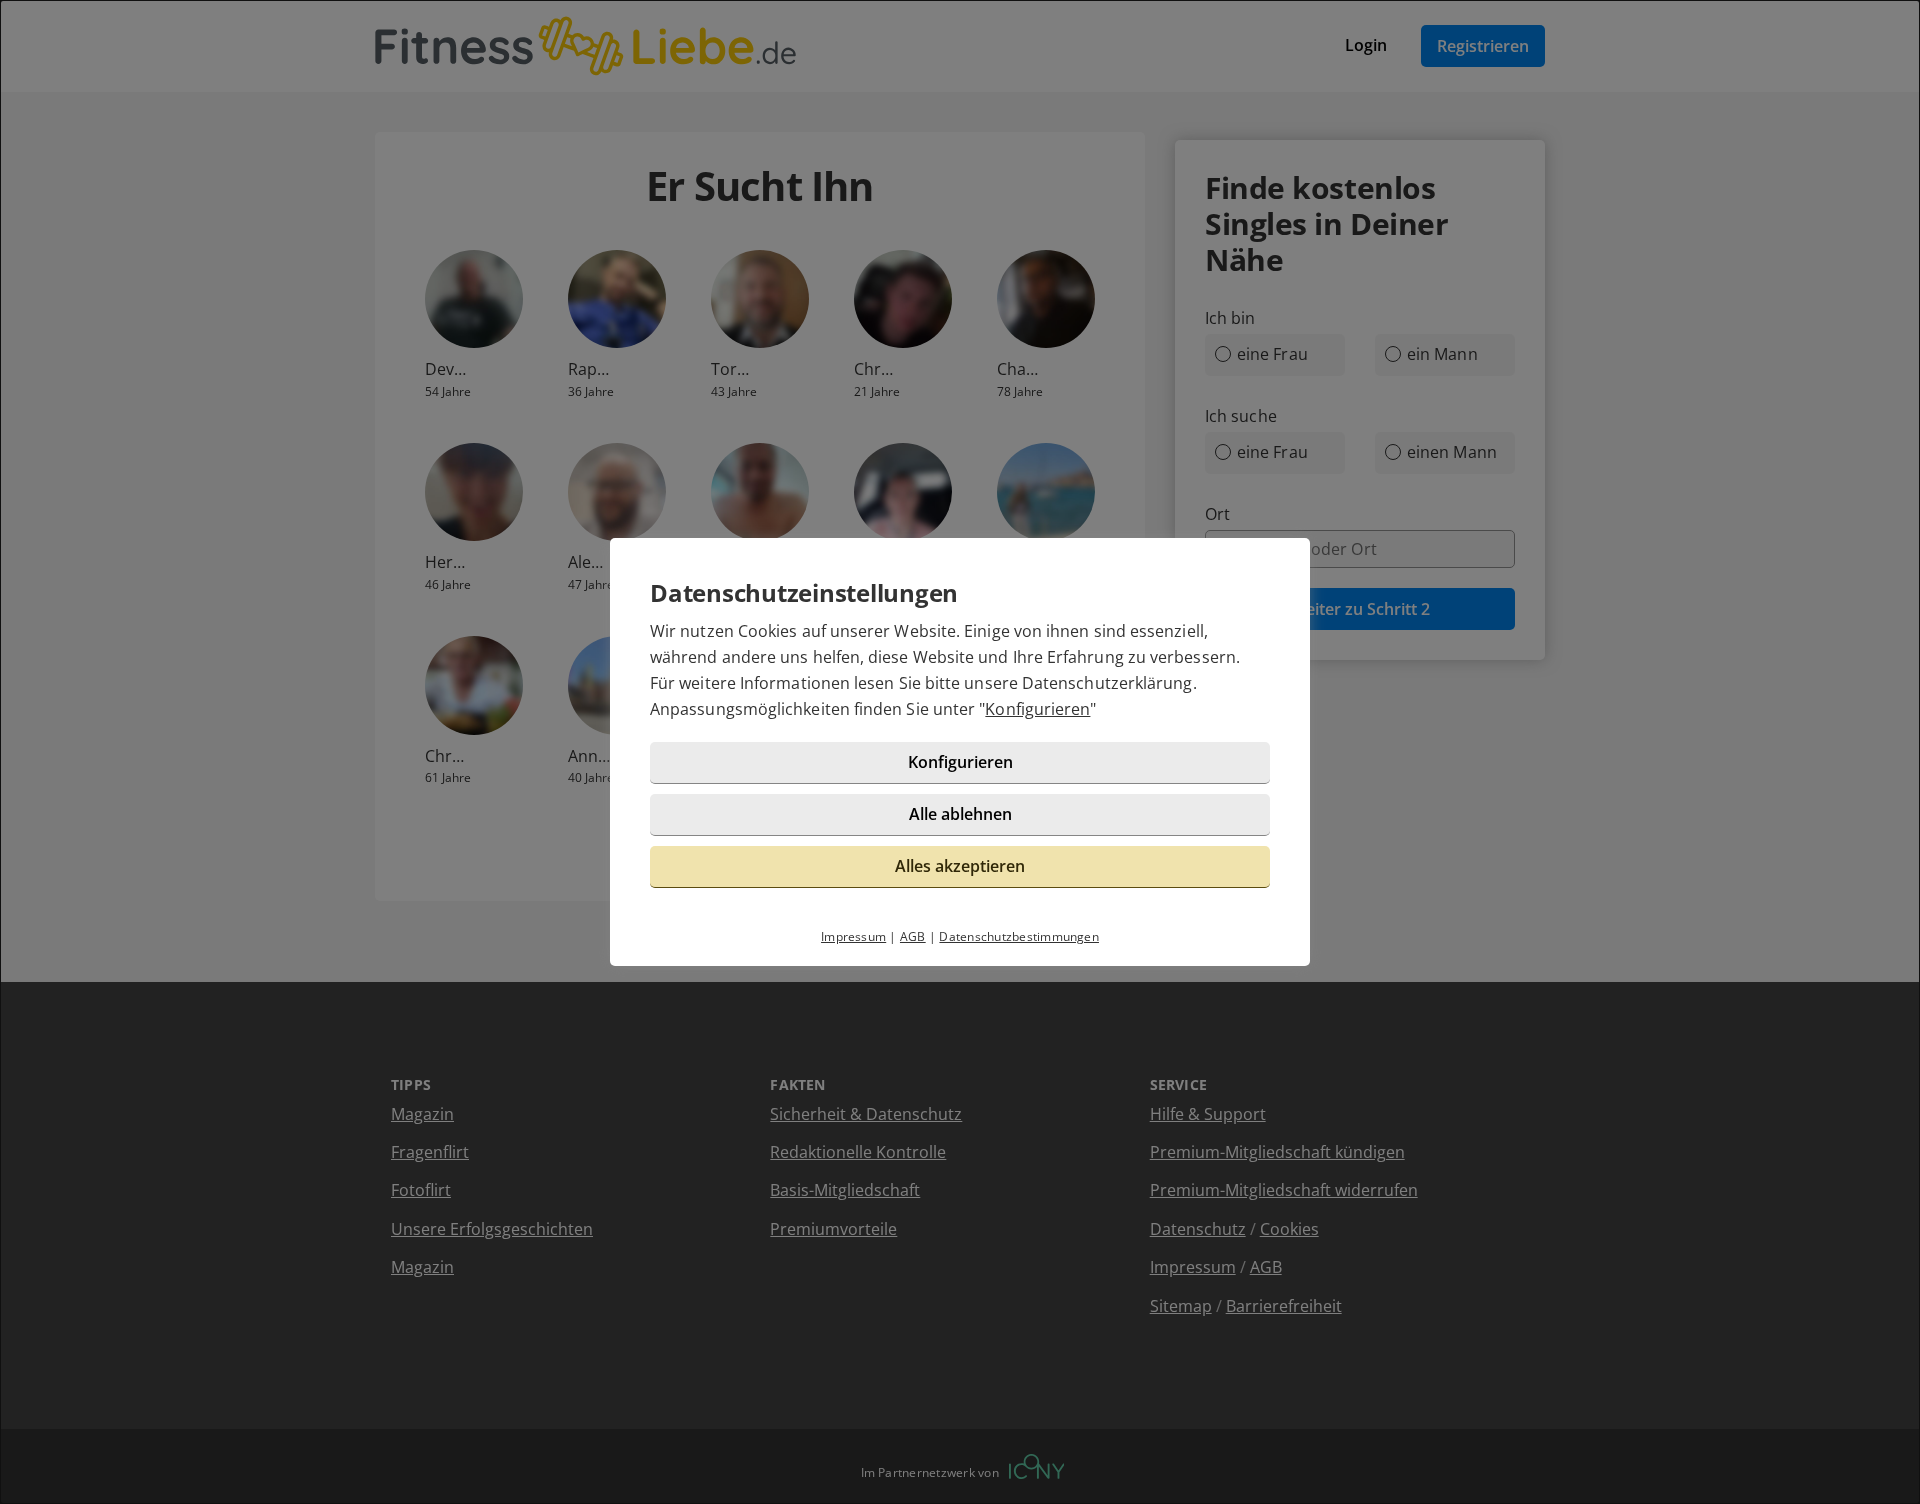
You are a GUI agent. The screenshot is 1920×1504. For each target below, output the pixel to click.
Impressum (853, 936)
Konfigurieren (1037, 709)
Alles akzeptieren (960, 866)
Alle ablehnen (960, 814)
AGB (913, 936)
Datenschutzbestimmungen (1019, 936)
